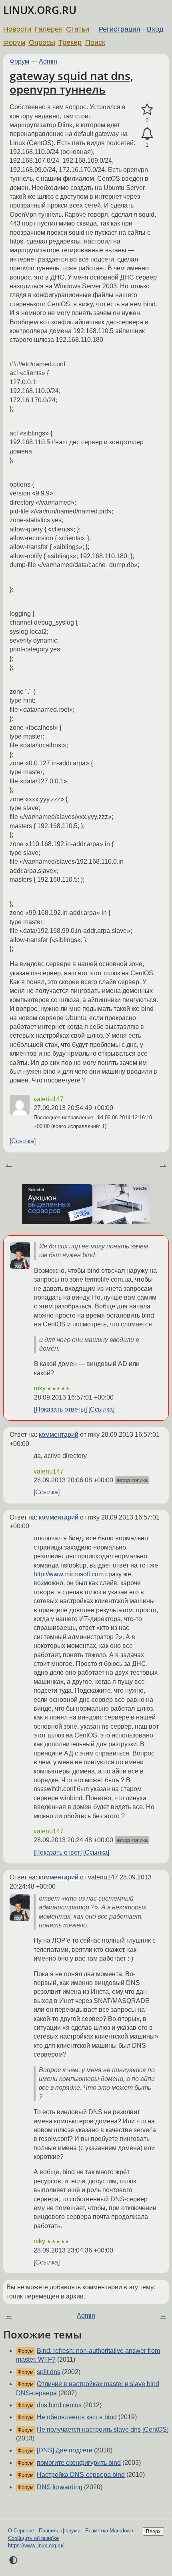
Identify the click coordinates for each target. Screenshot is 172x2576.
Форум (14, 42)
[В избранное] (147, 110)
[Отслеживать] (147, 134)
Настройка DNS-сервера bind (81, 2475)
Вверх (153, 2531)
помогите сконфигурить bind (79, 2463)
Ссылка (23, 1141)
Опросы (42, 42)
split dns (49, 2372)
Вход (155, 29)
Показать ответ (58, 1852)
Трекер (70, 42)
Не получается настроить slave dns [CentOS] (103, 2429)
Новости (17, 29)
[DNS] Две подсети (65, 2450)
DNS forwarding (60, 2487)
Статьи (78, 29)
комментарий (59, 1435)
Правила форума (60, 2531)
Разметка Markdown (109, 2531)
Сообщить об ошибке (33, 2538)
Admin (48, 61)
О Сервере (21, 2531)
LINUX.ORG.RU (40, 10)
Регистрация (119, 29)
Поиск (95, 42)
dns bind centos (59, 2405)
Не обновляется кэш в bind (77, 2417)
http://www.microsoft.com (69, 1574)
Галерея (49, 29)
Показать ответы (60, 1409)
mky (40, 1388)
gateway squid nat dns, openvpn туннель (71, 82)
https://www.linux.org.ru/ (36, 2545)
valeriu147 (49, 1099)
